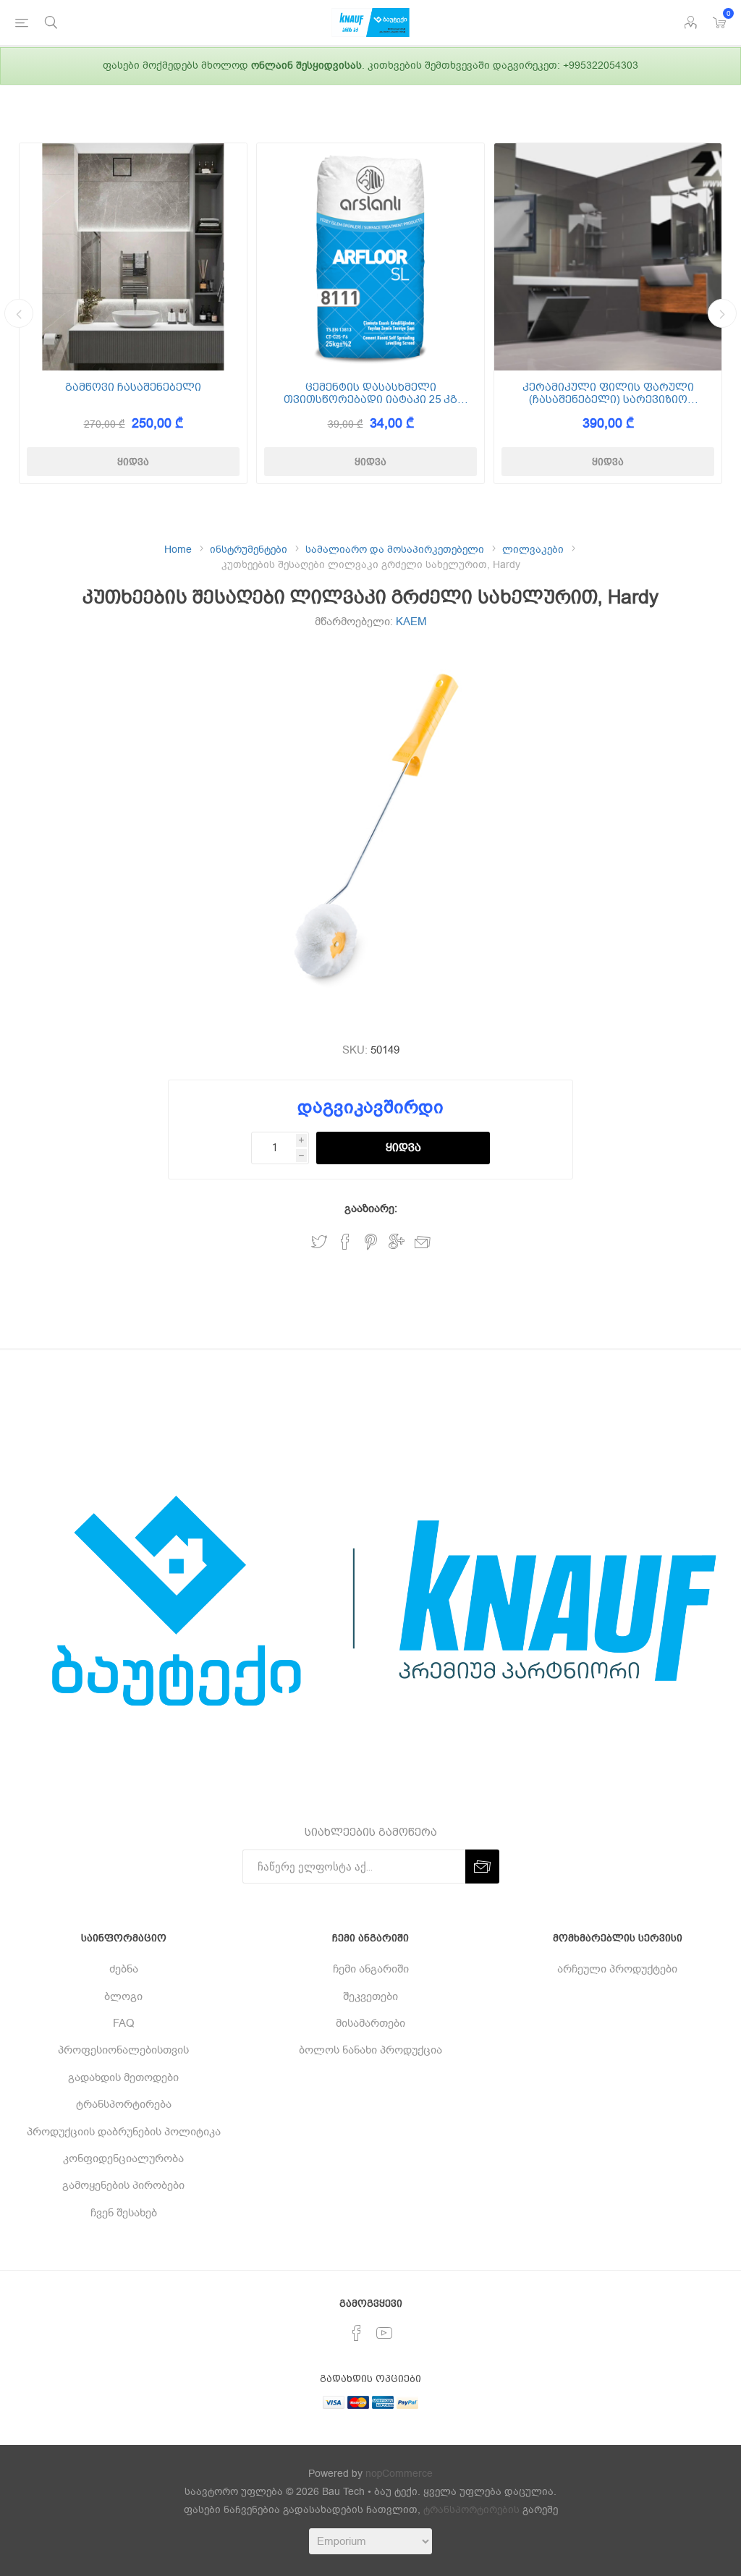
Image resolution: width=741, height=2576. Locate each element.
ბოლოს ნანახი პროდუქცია (370, 2050)
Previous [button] (19, 313)
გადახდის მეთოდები (123, 2077)
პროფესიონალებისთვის (123, 2050)
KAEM (411, 622)
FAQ (124, 2023)
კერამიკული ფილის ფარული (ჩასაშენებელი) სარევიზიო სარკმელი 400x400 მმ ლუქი (608, 393)
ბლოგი (123, 1996)
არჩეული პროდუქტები (617, 1969)
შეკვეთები (370, 1996)
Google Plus (397, 1242)
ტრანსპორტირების (471, 2510)
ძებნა (124, 1969)
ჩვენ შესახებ (124, 2213)
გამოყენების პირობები (123, 2185)
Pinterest (371, 1242)
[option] (133, 313)
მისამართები (370, 2023)
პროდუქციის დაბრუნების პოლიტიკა (124, 2132)
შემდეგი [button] (722, 313)
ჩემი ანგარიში (371, 1969)
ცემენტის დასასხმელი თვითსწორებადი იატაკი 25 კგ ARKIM (370, 393)
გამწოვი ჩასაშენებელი (133, 387)
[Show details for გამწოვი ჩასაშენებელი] (133, 257)
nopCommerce (399, 2474)
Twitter (319, 1242)
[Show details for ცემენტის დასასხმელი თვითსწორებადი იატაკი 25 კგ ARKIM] (370, 257)
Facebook (345, 1242)
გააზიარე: (371, 1208)
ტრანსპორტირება (124, 2104)
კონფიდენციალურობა (123, 2158)
